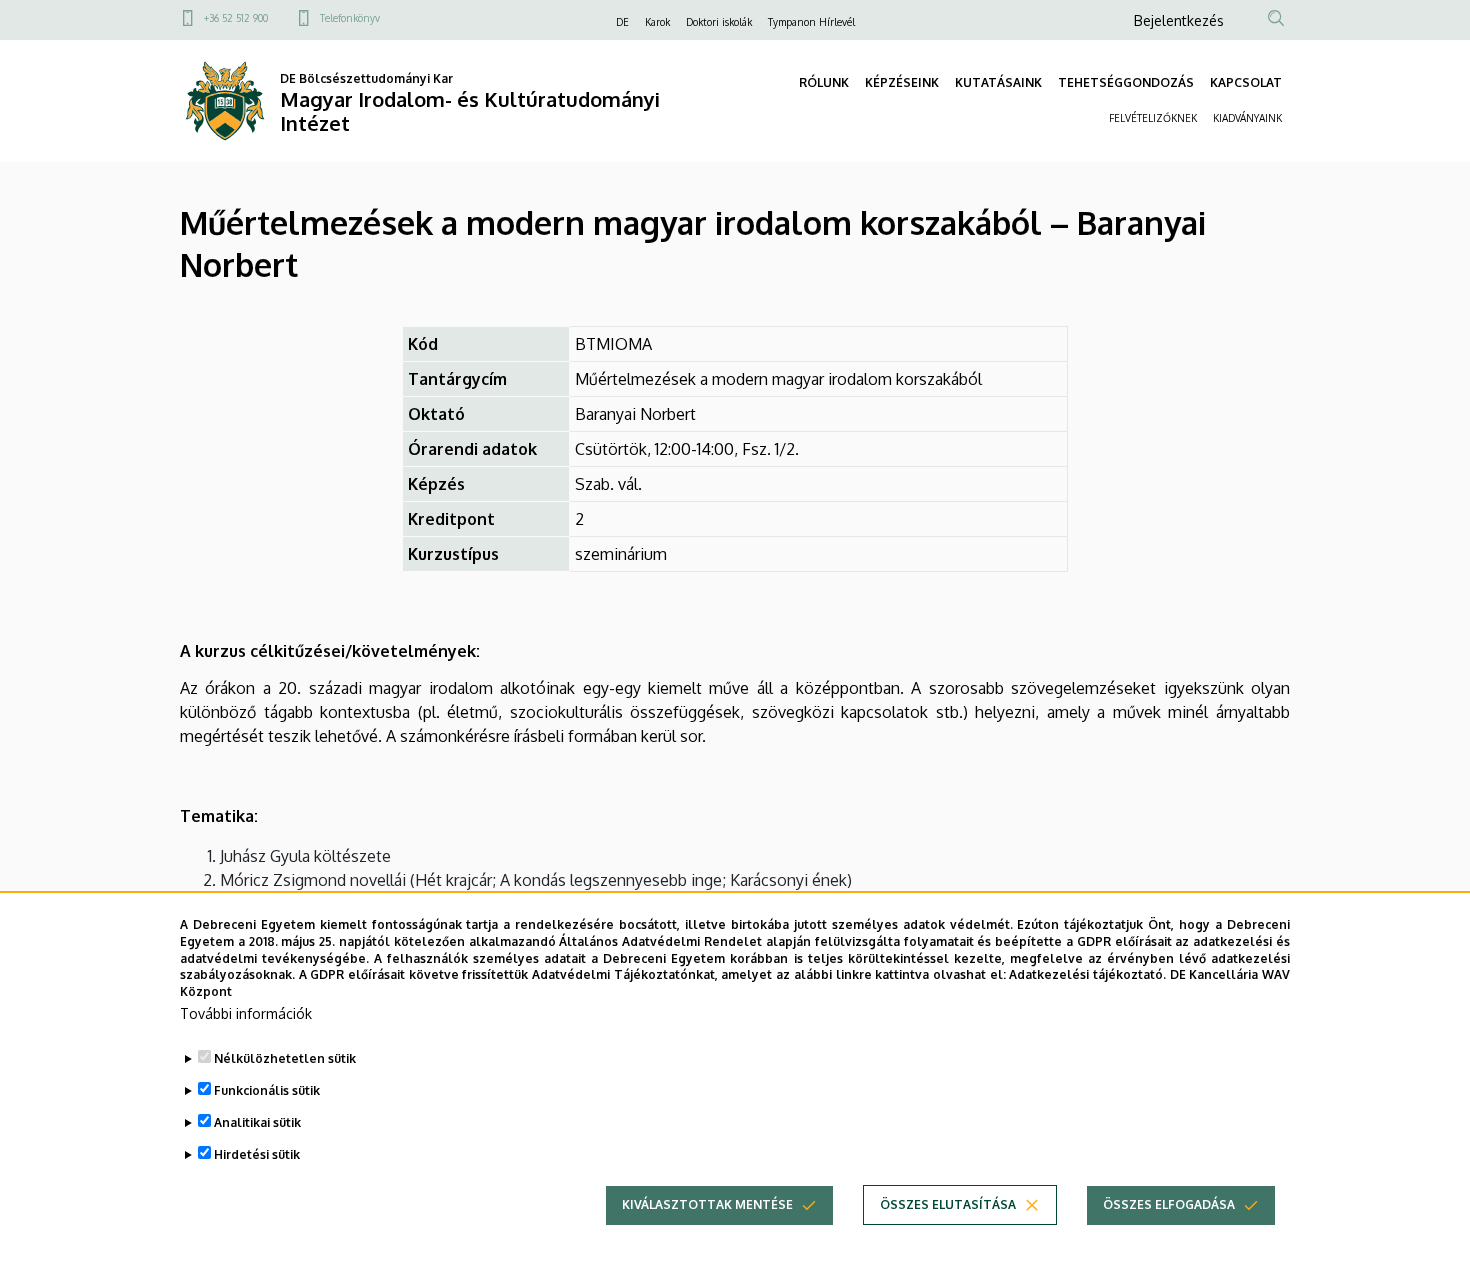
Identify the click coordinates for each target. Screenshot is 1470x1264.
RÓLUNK (824, 82)
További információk (246, 1013)
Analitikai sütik (257, 1122)
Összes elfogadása (1169, 1204)
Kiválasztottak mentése (707, 1204)
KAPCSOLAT (1246, 82)
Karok (657, 22)
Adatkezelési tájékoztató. (1087, 974)
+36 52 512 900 (236, 18)
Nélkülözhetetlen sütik (285, 1058)
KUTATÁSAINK (998, 82)
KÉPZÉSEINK (902, 82)
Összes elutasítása (948, 1204)
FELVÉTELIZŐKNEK (1153, 118)
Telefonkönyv (350, 18)
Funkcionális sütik (267, 1090)
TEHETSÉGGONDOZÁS (1126, 82)
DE (622, 22)
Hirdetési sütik (257, 1154)
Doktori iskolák (719, 22)
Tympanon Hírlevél (811, 22)
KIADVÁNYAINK (1247, 118)
